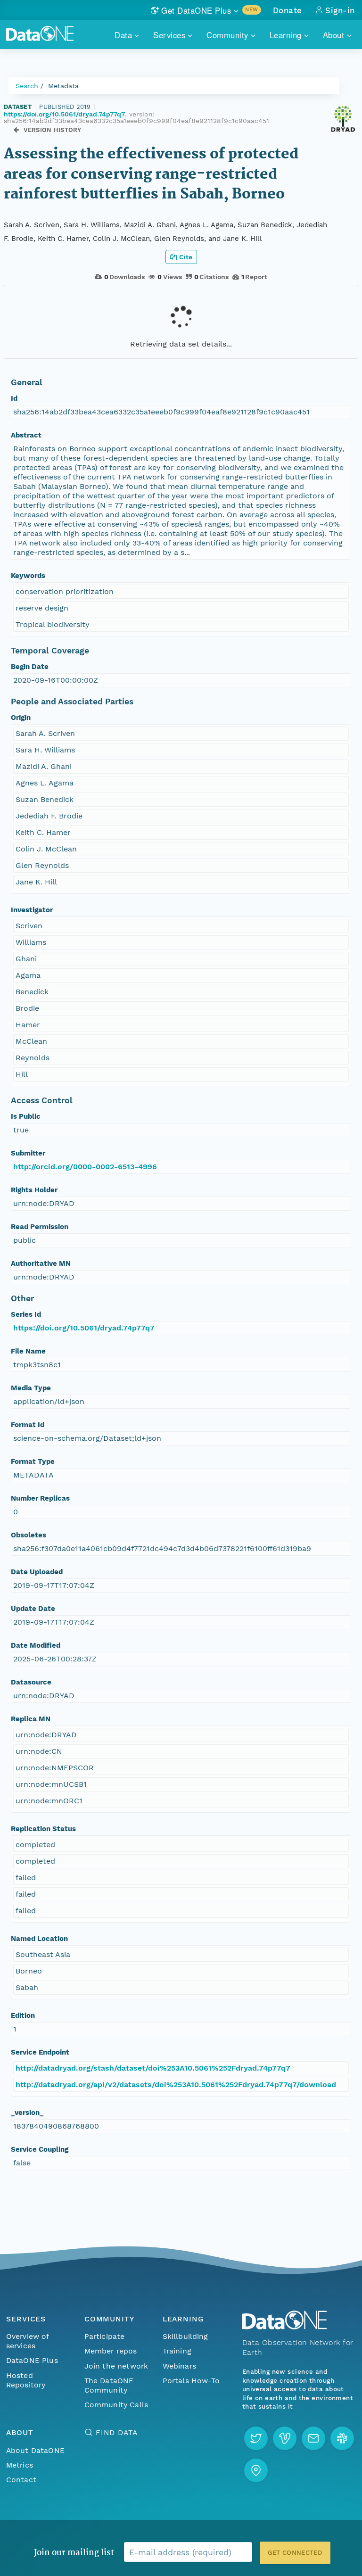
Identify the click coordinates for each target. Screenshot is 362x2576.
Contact (21, 2480)
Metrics (20, 2465)
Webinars (179, 2366)
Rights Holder (34, 1190)
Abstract (26, 435)
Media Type (31, 1388)
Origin (21, 718)
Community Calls (116, 2405)
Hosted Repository (26, 2380)
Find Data (117, 2432)
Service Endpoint (40, 2052)
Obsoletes (29, 1535)
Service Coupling (40, 2149)
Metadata (63, 86)
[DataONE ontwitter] (256, 2438)
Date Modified (36, 1645)
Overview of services (28, 2341)
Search (27, 86)
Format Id (28, 1425)
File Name (28, 1351)
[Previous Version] (16, 130)
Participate (105, 2336)
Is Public (26, 1116)
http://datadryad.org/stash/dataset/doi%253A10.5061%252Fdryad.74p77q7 (153, 2068)
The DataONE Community (109, 2385)
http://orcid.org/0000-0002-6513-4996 (85, 1167)
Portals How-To (191, 2381)
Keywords (28, 576)
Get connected (295, 2553)
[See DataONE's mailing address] (256, 2470)
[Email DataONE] (313, 2438)
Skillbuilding (185, 2336)
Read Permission (40, 1227)
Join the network (116, 2366)
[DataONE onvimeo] (285, 2438)
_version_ (27, 2113)
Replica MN (31, 1719)
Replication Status (43, 1829)
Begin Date (30, 667)
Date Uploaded (37, 1572)
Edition (23, 2015)
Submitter (28, 1153)
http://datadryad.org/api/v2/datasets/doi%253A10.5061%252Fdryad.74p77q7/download (176, 2085)
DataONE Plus (32, 2360)
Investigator (32, 910)
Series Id (26, 1314)
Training (177, 2351)
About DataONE (35, 2450)
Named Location (39, 1939)
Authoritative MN (41, 1263)
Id (14, 398)
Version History (53, 130)
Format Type (33, 1461)
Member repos (111, 2351)
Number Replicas (40, 1498)
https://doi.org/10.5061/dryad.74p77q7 (64, 114)
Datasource (31, 1682)
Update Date (33, 1609)
